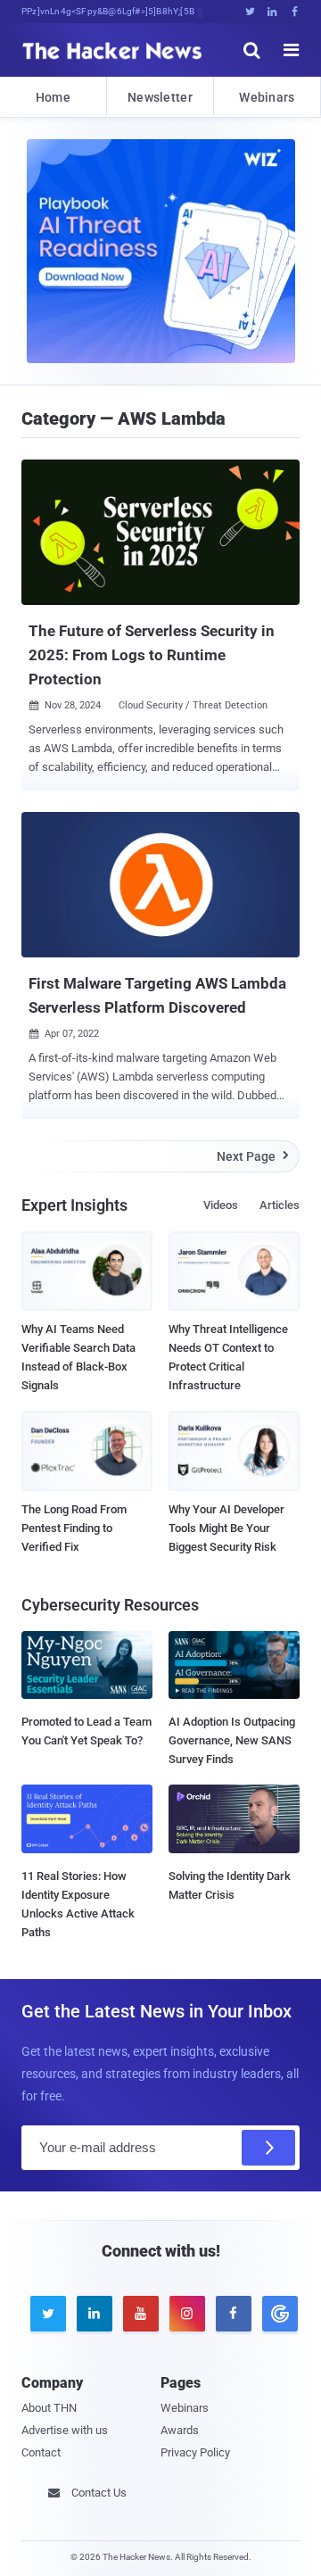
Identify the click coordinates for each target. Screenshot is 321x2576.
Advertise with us (65, 2430)
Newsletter (160, 97)
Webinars (267, 97)
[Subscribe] (268, 2148)
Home (53, 97)
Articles (280, 1205)
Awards (180, 2430)
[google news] (276, 2314)
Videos (221, 1205)
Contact (41, 2452)
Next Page (253, 1156)
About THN (49, 2408)
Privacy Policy (195, 2452)
